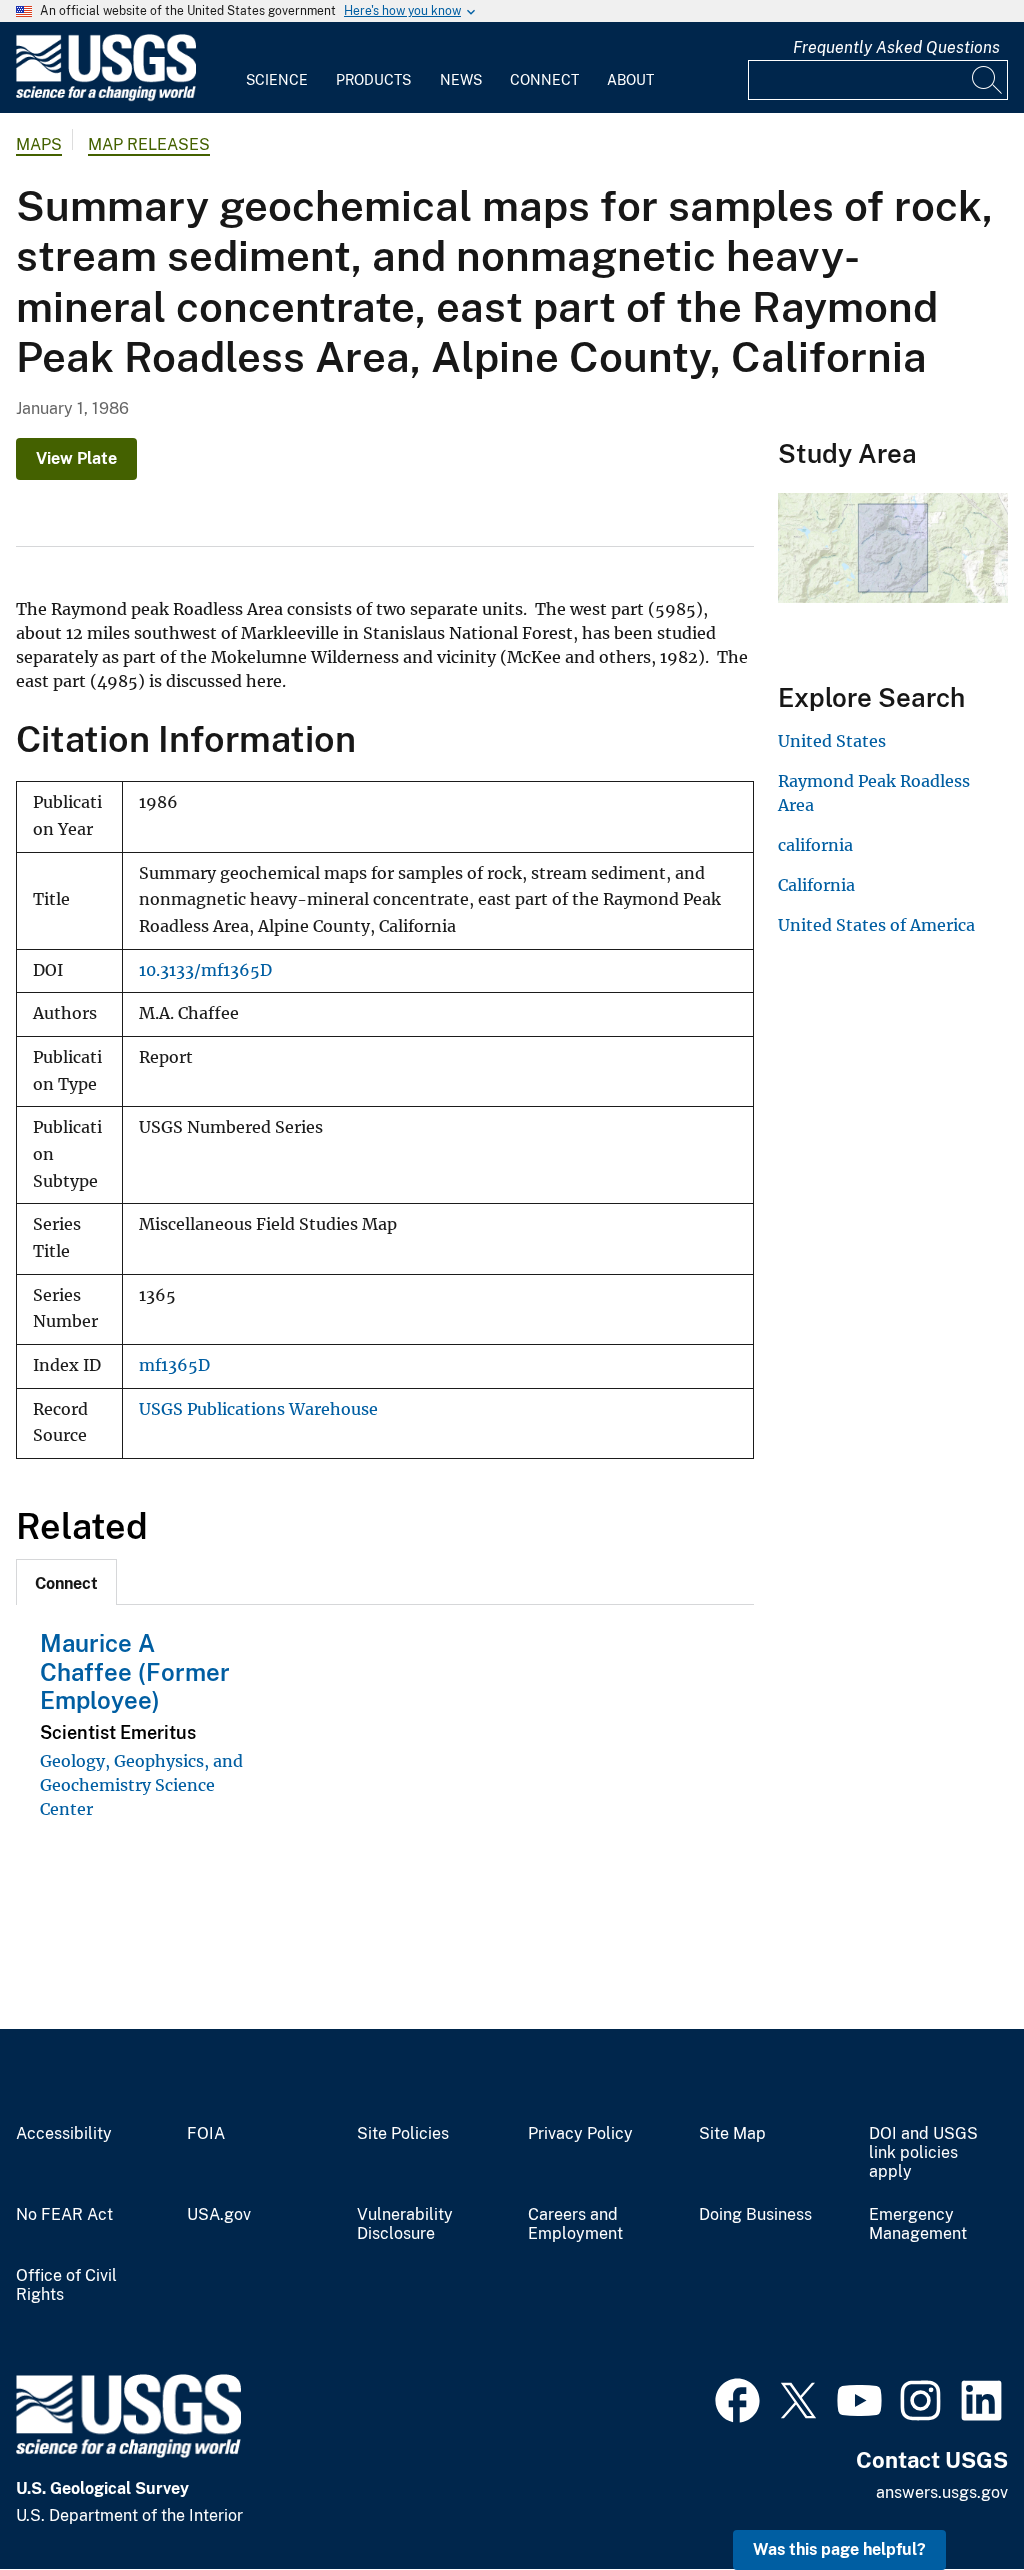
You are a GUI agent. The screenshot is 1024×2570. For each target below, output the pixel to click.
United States (832, 741)
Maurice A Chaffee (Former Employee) (135, 1672)
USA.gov (219, 2215)
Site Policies (403, 2134)
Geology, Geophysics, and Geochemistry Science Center (141, 1785)
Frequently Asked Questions (896, 47)
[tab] (66, 1582)
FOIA (206, 2134)
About (630, 80)
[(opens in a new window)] (737, 2398)
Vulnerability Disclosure (405, 2224)
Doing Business (755, 2215)
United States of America (876, 925)
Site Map (732, 2134)
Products (373, 80)
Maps (39, 144)
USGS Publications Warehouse (258, 1409)
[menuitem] (277, 68)
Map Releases (149, 144)
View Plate (76, 458)
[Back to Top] (951, 2497)
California (816, 885)
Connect (544, 80)
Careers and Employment (575, 2224)
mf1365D (174, 1365)
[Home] (106, 96)
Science (277, 80)
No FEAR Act (64, 2215)
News (461, 80)
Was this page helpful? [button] (839, 2549)
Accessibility (64, 2134)
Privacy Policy (580, 2134)
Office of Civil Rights (66, 2285)
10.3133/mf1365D (205, 970)
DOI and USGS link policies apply (923, 2153)
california (815, 845)
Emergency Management (918, 2224)
